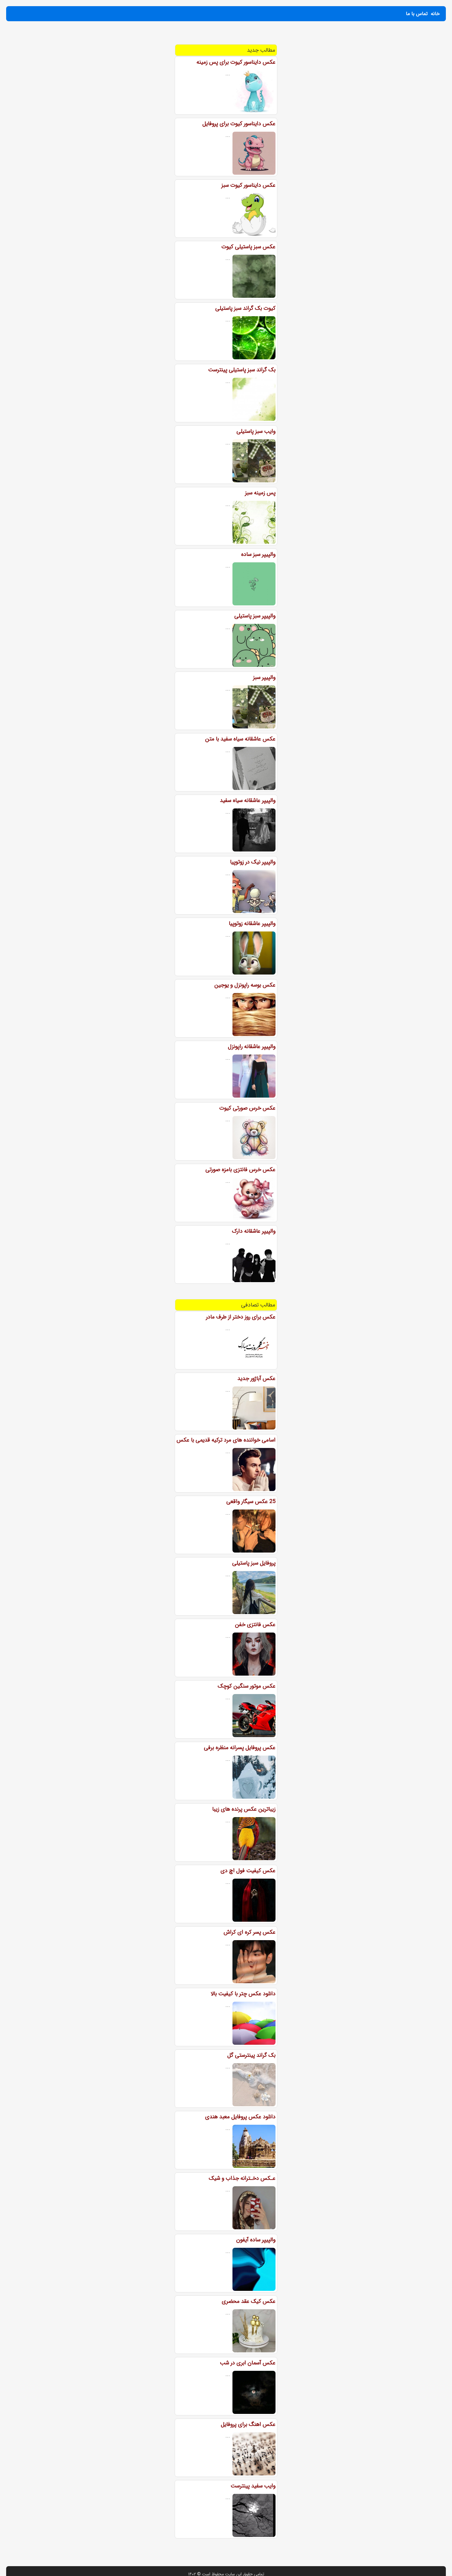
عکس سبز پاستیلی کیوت (248, 247)
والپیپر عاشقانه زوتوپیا (252, 923)
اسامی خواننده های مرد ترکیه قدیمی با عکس (226, 1440)
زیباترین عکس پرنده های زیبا (244, 1809)
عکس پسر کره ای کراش (250, 1932)
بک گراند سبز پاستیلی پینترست (242, 370)
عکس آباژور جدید (256, 1378)
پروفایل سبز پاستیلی (254, 1563)
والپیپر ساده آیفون (256, 2240)
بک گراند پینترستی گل (251, 2055)
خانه (435, 14)
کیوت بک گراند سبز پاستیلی (245, 308)
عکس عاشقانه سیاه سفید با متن (240, 739)
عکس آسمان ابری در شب (248, 2363)
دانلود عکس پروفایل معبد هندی (240, 2117)
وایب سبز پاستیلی (256, 431)
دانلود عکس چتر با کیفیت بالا (243, 1994)
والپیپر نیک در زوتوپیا (253, 862)
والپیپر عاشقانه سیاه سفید (248, 800)
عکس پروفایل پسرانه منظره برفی (240, 1748)
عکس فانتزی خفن (255, 1625)
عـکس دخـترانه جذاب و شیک (242, 2178)
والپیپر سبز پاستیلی (255, 616)
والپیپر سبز (264, 677)
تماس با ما (417, 14)
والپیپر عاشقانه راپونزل (252, 1047)
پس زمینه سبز (260, 493)
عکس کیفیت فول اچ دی (248, 1871)
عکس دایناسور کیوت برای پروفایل (239, 124)
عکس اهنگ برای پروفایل (248, 2424)
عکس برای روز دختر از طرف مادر (241, 1317)
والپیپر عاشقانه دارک (254, 1231)
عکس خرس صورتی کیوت (247, 1108)
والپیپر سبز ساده (258, 554)
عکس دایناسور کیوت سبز (248, 185)
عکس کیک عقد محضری (249, 2301)
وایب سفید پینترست (253, 2486)
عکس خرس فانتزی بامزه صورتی (240, 1170)
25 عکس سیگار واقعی (251, 1501)
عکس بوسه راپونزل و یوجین (245, 985)
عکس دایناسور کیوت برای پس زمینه (236, 62)
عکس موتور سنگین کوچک (247, 1686)
